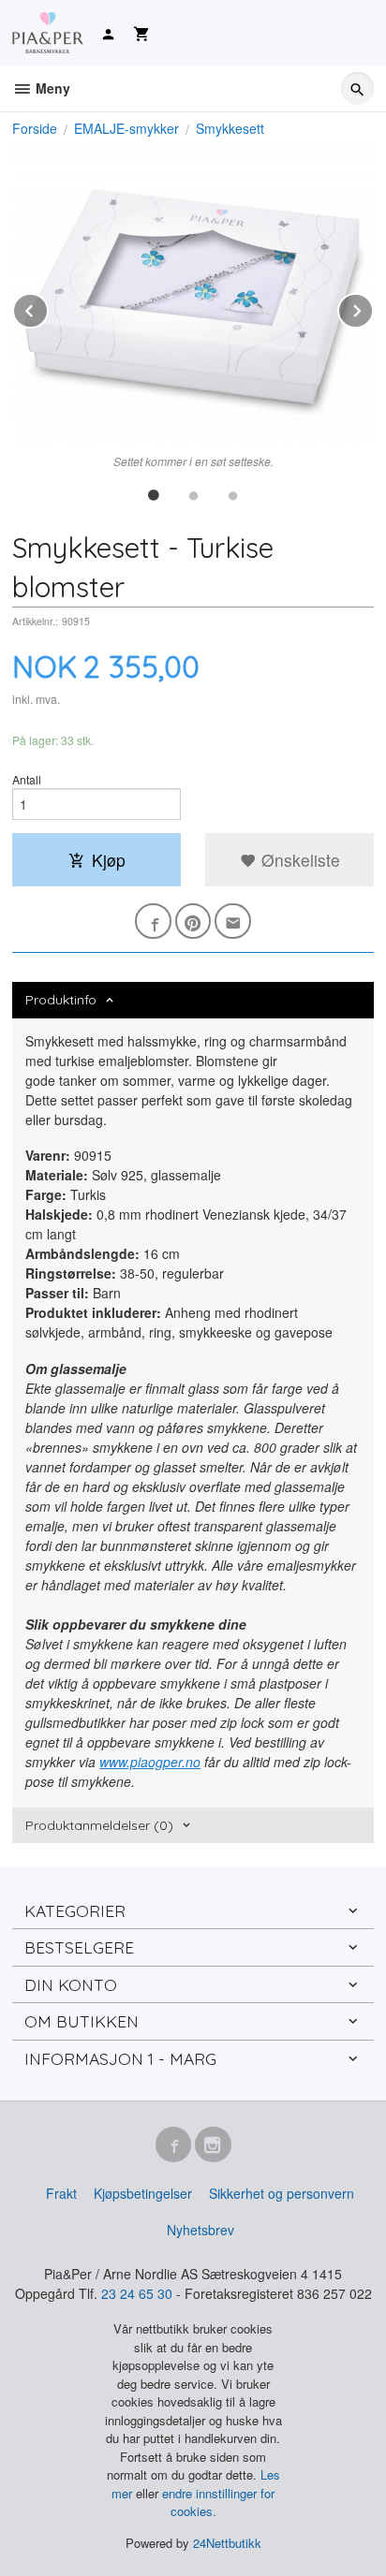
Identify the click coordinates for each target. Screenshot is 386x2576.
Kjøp (109, 860)
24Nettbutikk (227, 2543)
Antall (27, 779)
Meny (51, 88)
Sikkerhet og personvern (282, 2193)
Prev (48, 307)
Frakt (61, 2193)
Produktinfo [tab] (61, 1000)
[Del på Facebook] (153, 922)
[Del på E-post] (233, 922)
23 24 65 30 (137, 2293)
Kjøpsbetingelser (143, 2193)
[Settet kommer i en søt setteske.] (193, 296)
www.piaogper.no (150, 1762)
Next (373, 307)
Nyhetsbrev (200, 2230)
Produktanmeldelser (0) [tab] (99, 1825)
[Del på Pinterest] (193, 922)
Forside (35, 128)
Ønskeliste (298, 860)
